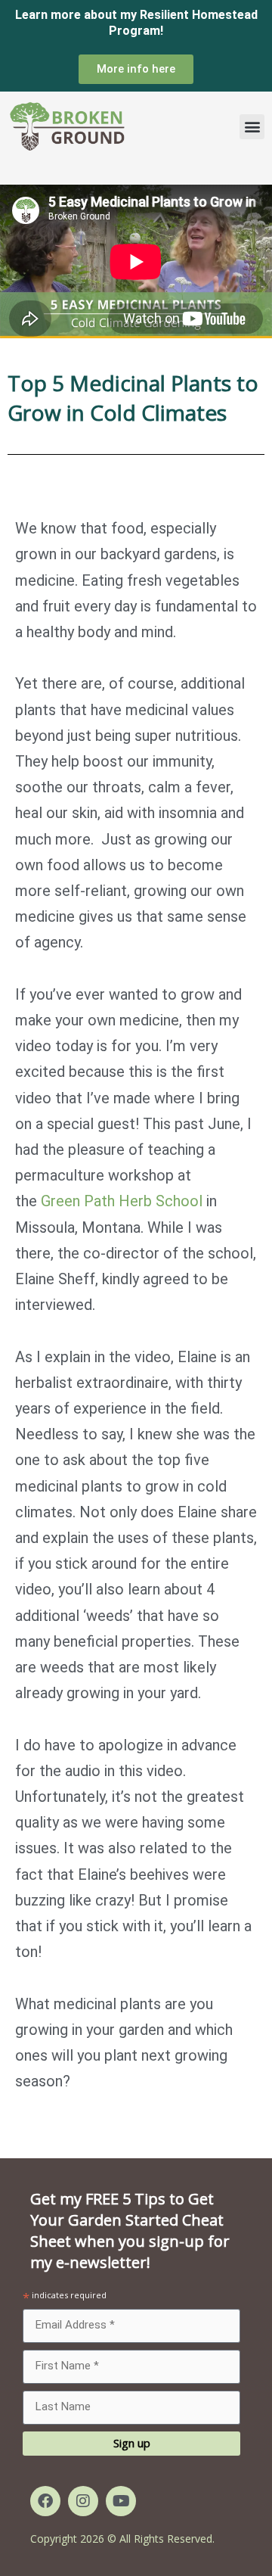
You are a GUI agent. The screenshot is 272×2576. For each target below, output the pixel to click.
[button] (252, 127)
